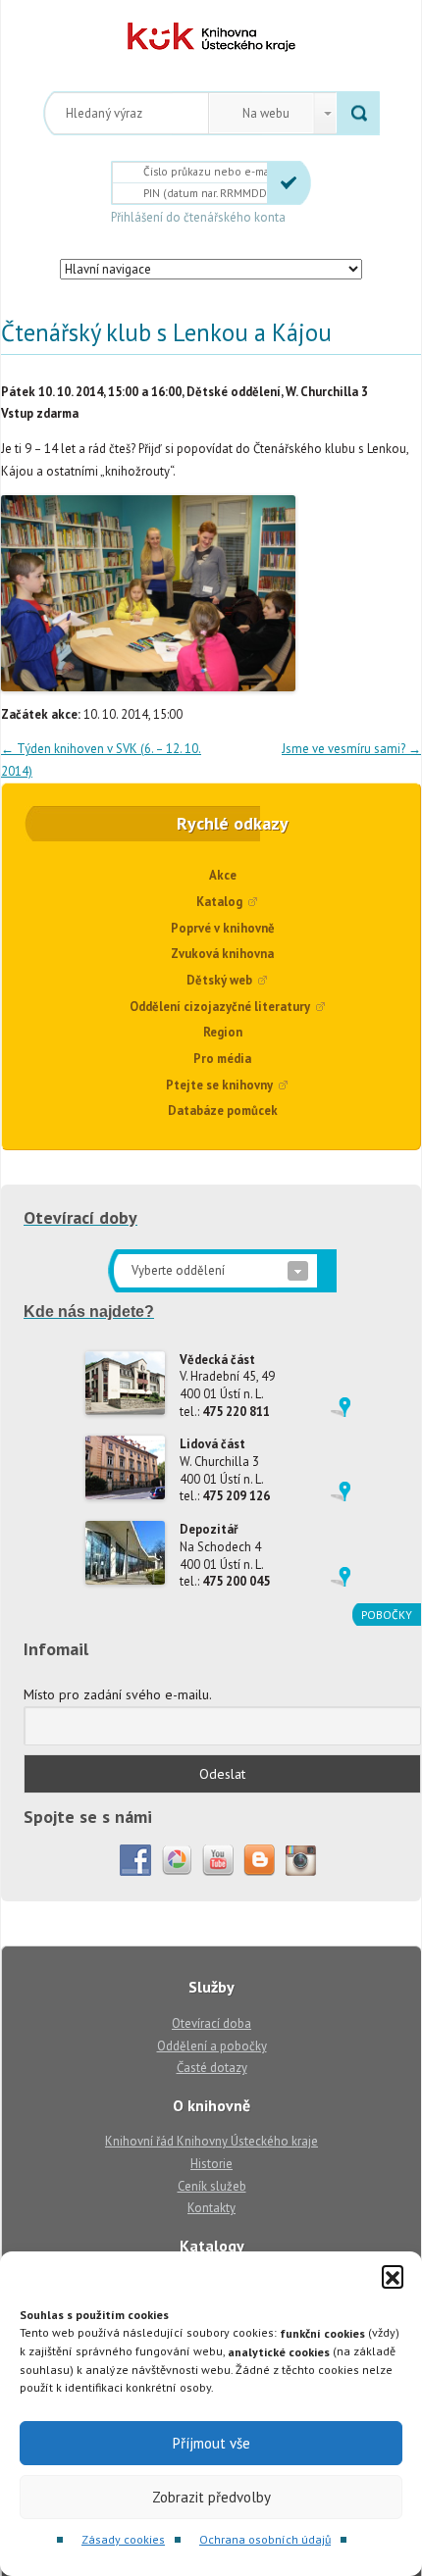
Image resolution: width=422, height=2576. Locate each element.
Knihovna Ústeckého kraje (211, 37)
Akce (223, 875)
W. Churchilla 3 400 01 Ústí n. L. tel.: (225, 1470)
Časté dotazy (212, 2068)
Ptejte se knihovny (219, 1085)
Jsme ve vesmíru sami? (351, 749)
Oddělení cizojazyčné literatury (220, 1007)
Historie (211, 2164)
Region (223, 1032)
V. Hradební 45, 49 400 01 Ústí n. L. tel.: (227, 1386)
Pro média (222, 1059)
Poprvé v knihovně (223, 928)
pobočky (387, 1615)
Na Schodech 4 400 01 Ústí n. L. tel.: (225, 1555)
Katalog (219, 902)
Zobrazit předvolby (211, 2497)
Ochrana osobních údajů (265, 2539)
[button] (393, 2276)
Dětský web (219, 980)
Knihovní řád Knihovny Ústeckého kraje (211, 2141)
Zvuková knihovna (222, 954)
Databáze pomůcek (223, 1111)
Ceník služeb (212, 2186)
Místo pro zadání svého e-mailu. (118, 1694)
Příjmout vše (211, 2443)
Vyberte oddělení (178, 1270)
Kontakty (211, 2208)
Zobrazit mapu (341, 1407)
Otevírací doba (211, 2023)
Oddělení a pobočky (212, 2046)
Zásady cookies (123, 2539)
